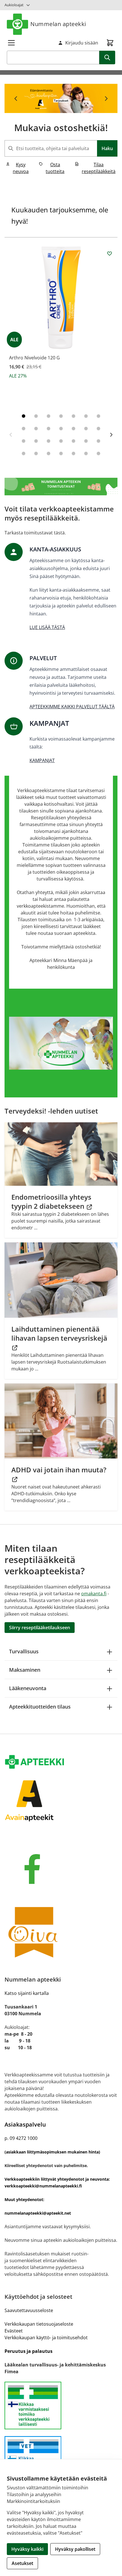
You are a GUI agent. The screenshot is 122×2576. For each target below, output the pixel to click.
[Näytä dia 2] (36, 416)
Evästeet (14, 2331)
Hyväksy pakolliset (75, 2549)
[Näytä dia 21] (98, 441)
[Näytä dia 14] (98, 428)
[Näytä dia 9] (36, 428)
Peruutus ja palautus (29, 2351)
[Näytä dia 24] (49, 453)
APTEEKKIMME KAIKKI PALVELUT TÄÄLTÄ (72, 707)
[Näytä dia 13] (86, 428)
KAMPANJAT (42, 760)
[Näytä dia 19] (73, 441)
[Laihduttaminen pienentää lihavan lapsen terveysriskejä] (61, 1280)
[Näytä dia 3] (49, 416)
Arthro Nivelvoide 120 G (34, 358)
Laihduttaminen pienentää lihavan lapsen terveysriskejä (59, 1333)
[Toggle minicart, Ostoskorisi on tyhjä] (110, 43)
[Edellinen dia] (16, 99)
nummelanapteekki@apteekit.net (38, 2213)
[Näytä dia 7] (98, 416)
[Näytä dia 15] (24, 441)
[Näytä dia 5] (73, 416)
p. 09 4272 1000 (21, 2138)
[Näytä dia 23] (36, 453)
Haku (107, 148)
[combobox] (61, 148)
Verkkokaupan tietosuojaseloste (39, 2324)
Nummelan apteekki (58, 24)
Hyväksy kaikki (27, 2549)
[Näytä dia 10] (49, 428)
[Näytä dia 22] (24, 453)
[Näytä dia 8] (24, 428)
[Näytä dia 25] (61, 453)
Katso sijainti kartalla (27, 1993)
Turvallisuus (24, 1651)
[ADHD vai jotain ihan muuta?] (61, 1421)
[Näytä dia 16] (36, 441)
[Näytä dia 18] (61, 441)
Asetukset (22, 2563)
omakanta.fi (94, 1594)
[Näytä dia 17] (49, 441)
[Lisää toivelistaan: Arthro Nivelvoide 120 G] (110, 253)
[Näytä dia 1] (24, 416)
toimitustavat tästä (44, 533)
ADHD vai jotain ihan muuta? (59, 1470)
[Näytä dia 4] (61, 416)
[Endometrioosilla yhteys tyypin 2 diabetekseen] (61, 1154)
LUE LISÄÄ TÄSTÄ (47, 627)
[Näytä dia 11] (61, 428)
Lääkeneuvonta (28, 1688)
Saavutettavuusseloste (29, 2310)
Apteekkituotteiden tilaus (40, 1707)
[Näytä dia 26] (73, 453)
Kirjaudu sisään (82, 43)
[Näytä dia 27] (86, 453)
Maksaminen (25, 1670)
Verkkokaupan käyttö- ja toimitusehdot (46, 2338)
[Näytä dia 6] (86, 416)
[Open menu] (11, 43)
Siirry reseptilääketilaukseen (40, 1628)
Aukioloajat (14, 5)
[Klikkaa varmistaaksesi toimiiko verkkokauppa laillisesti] (61, 2406)
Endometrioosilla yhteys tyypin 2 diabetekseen (51, 1201)
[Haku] (107, 57)
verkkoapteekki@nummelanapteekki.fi (43, 2186)
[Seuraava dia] (106, 99)
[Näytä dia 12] (73, 428)
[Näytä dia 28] (98, 453)
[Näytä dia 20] (86, 441)
